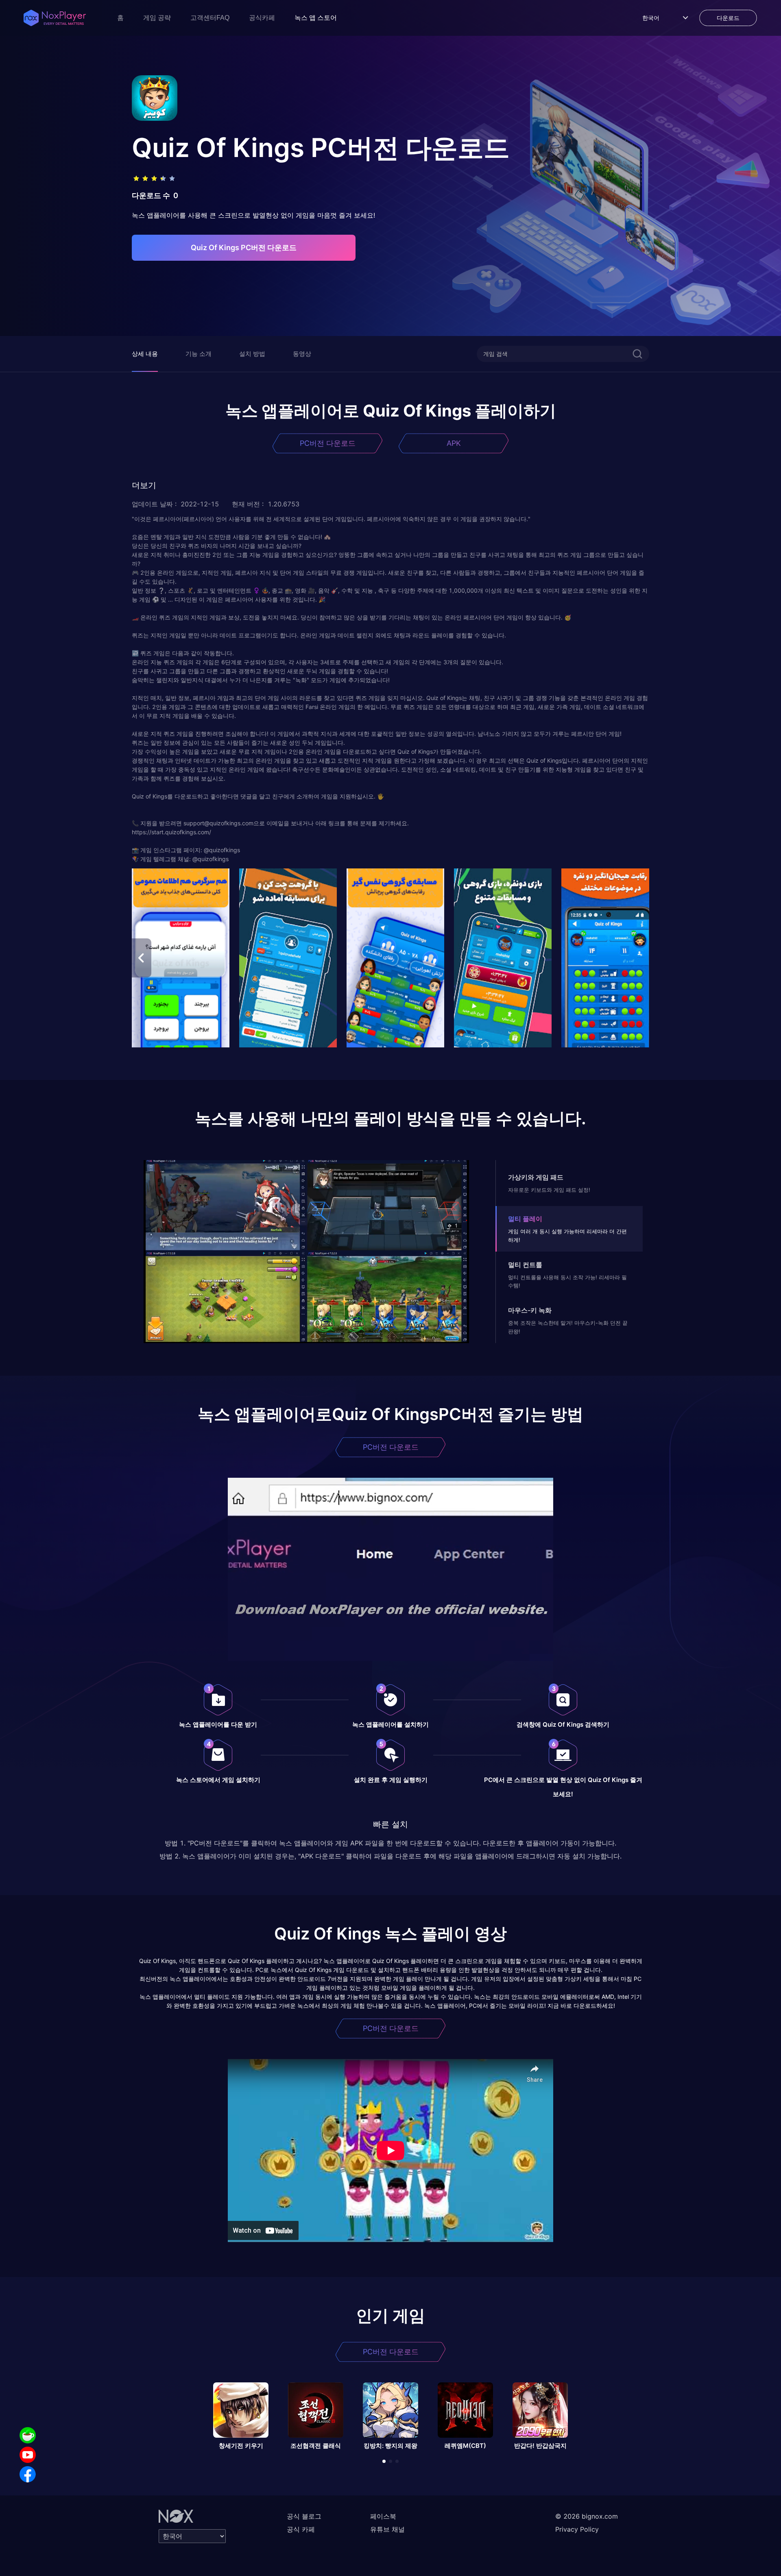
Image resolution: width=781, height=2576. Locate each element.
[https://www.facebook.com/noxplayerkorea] (28, 2474)
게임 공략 (157, 18)
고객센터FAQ (210, 18)
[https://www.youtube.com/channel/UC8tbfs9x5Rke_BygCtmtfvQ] (28, 2455)
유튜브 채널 (387, 2529)
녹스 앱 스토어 (316, 18)
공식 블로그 (304, 2516)
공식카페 (262, 18)
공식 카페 (301, 2529)
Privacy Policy (577, 2529)
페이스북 (383, 2516)
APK (454, 443)
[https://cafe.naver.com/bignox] (28, 2435)
